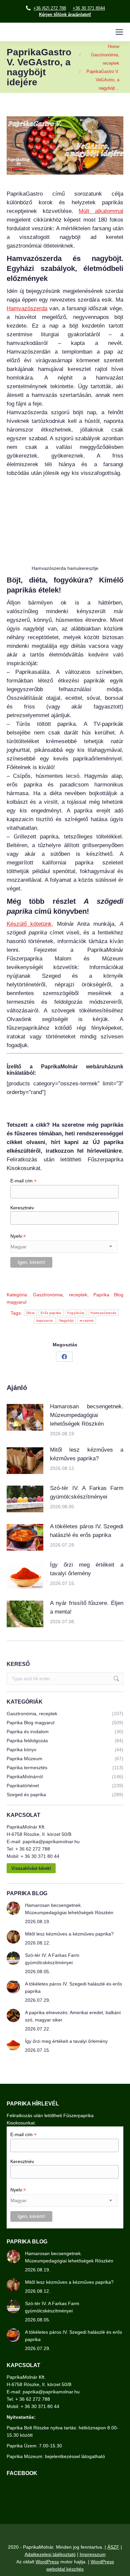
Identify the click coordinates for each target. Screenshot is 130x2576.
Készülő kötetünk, (30, 924)
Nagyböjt (66, 1320)
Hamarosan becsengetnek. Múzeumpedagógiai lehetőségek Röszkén (87, 1415)
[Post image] (25, 1417)
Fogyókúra (76, 1313)
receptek (87, 1320)
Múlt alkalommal (101, 211)
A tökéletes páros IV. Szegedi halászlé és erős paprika (87, 1531)
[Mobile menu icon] (119, 32)
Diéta (31, 1313)
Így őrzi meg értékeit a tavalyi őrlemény (87, 1569)
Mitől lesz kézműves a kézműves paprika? (87, 1454)
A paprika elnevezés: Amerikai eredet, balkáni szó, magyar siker (73, 2016)
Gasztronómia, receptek (60, 1295)
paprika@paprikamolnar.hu (51, 1842)
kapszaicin (45, 1320)
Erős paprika (51, 1313)
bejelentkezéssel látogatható (75, 2456)
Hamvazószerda (27, 308)
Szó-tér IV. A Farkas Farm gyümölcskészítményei (87, 1492)
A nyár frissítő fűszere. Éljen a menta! (87, 1607)
